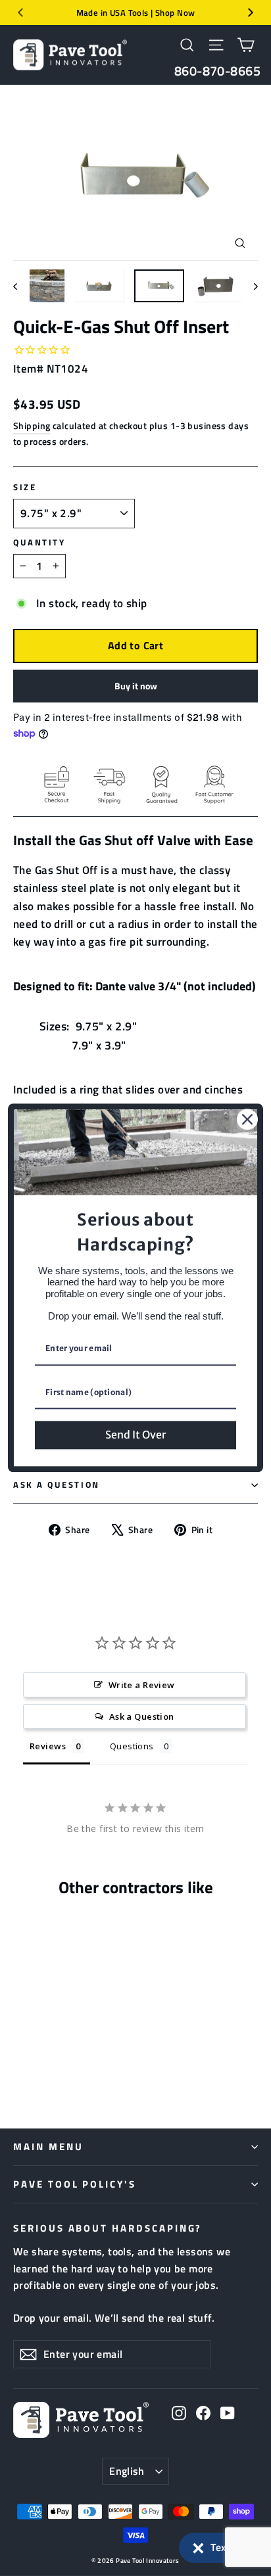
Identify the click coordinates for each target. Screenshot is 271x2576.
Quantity (39, 543)
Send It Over (135, 1435)
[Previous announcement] (20, 12)
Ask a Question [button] (142, 1716)
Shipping (32, 426)
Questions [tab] (132, 1746)
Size (25, 488)
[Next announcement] (251, 12)
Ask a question (57, 1485)
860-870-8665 (217, 71)
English (127, 2471)
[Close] (247, 1119)
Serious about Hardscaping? (108, 2227)
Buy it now (136, 686)
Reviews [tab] (48, 1746)
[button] (218, 2548)
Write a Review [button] (142, 1685)
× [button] (198, 2545)
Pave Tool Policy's (75, 2184)
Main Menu (48, 2147)
